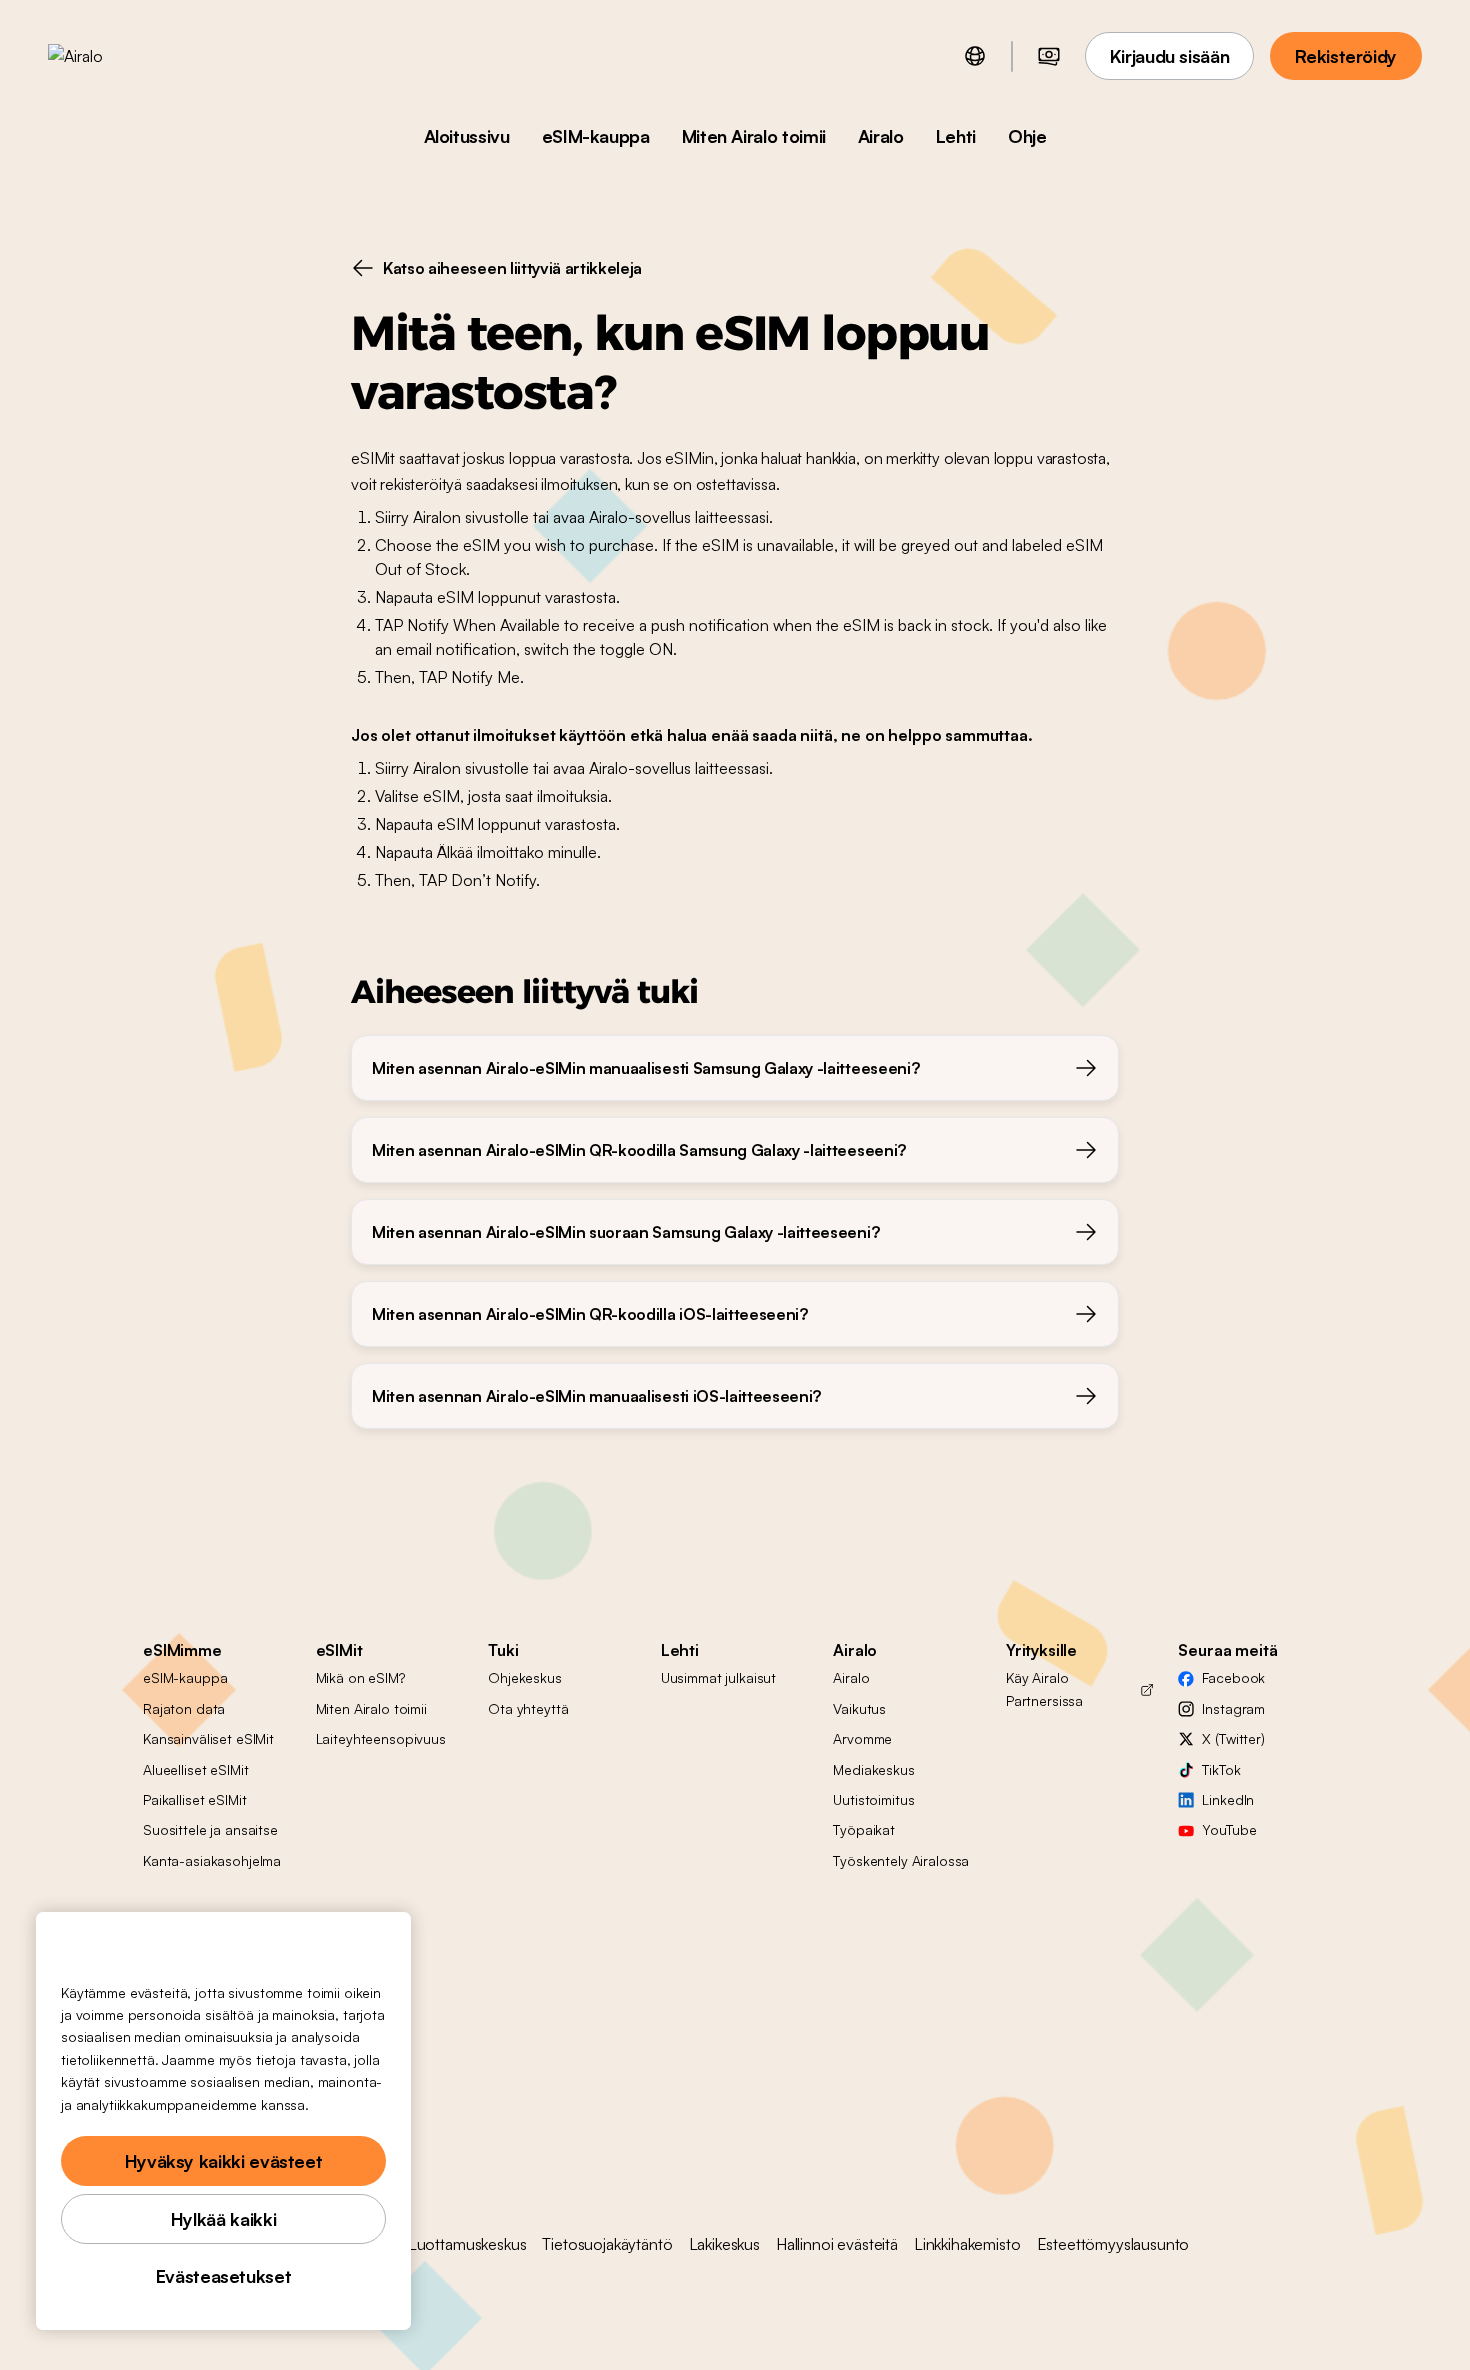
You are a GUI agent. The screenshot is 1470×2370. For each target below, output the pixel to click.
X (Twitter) (1233, 1738)
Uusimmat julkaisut (718, 1677)
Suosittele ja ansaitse (210, 1829)
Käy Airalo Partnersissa (1044, 1688)
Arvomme (862, 1738)
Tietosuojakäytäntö (607, 2244)
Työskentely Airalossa (901, 1860)
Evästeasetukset (224, 2276)
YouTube (1229, 1829)
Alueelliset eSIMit (195, 1769)
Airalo (881, 136)
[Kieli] (975, 56)
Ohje (1027, 136)
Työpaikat (864, 1829)
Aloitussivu (467, 136)
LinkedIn (1228, 1799)
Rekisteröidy (1346, 56)
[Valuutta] (1049, 56)
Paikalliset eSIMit (194, 1799)
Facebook (1233, 1677)
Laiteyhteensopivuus (381, 1738)
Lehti (956, 136)
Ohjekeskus (525, 1677)
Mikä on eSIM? (360, 1677)
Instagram (1233, 1708)
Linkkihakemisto (967, 2244)
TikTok (1221, 1769)
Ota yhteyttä (528, 1708)
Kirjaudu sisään (1170, 56)
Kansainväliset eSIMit (208, 1738)
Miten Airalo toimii (754, 136)
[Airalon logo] (107, 56)
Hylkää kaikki (223, 2219)
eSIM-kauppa (596, 136)
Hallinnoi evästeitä (837, 2244)
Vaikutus (859, 1708)
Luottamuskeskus (467, 2244)
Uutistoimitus (873, 1799)
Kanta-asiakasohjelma (212, 1860)
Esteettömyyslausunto (1113, 2244)
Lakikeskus (724, 2244)
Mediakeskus (873, 1769)
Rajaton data (184, 1708)
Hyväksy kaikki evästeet (224, 2161)
